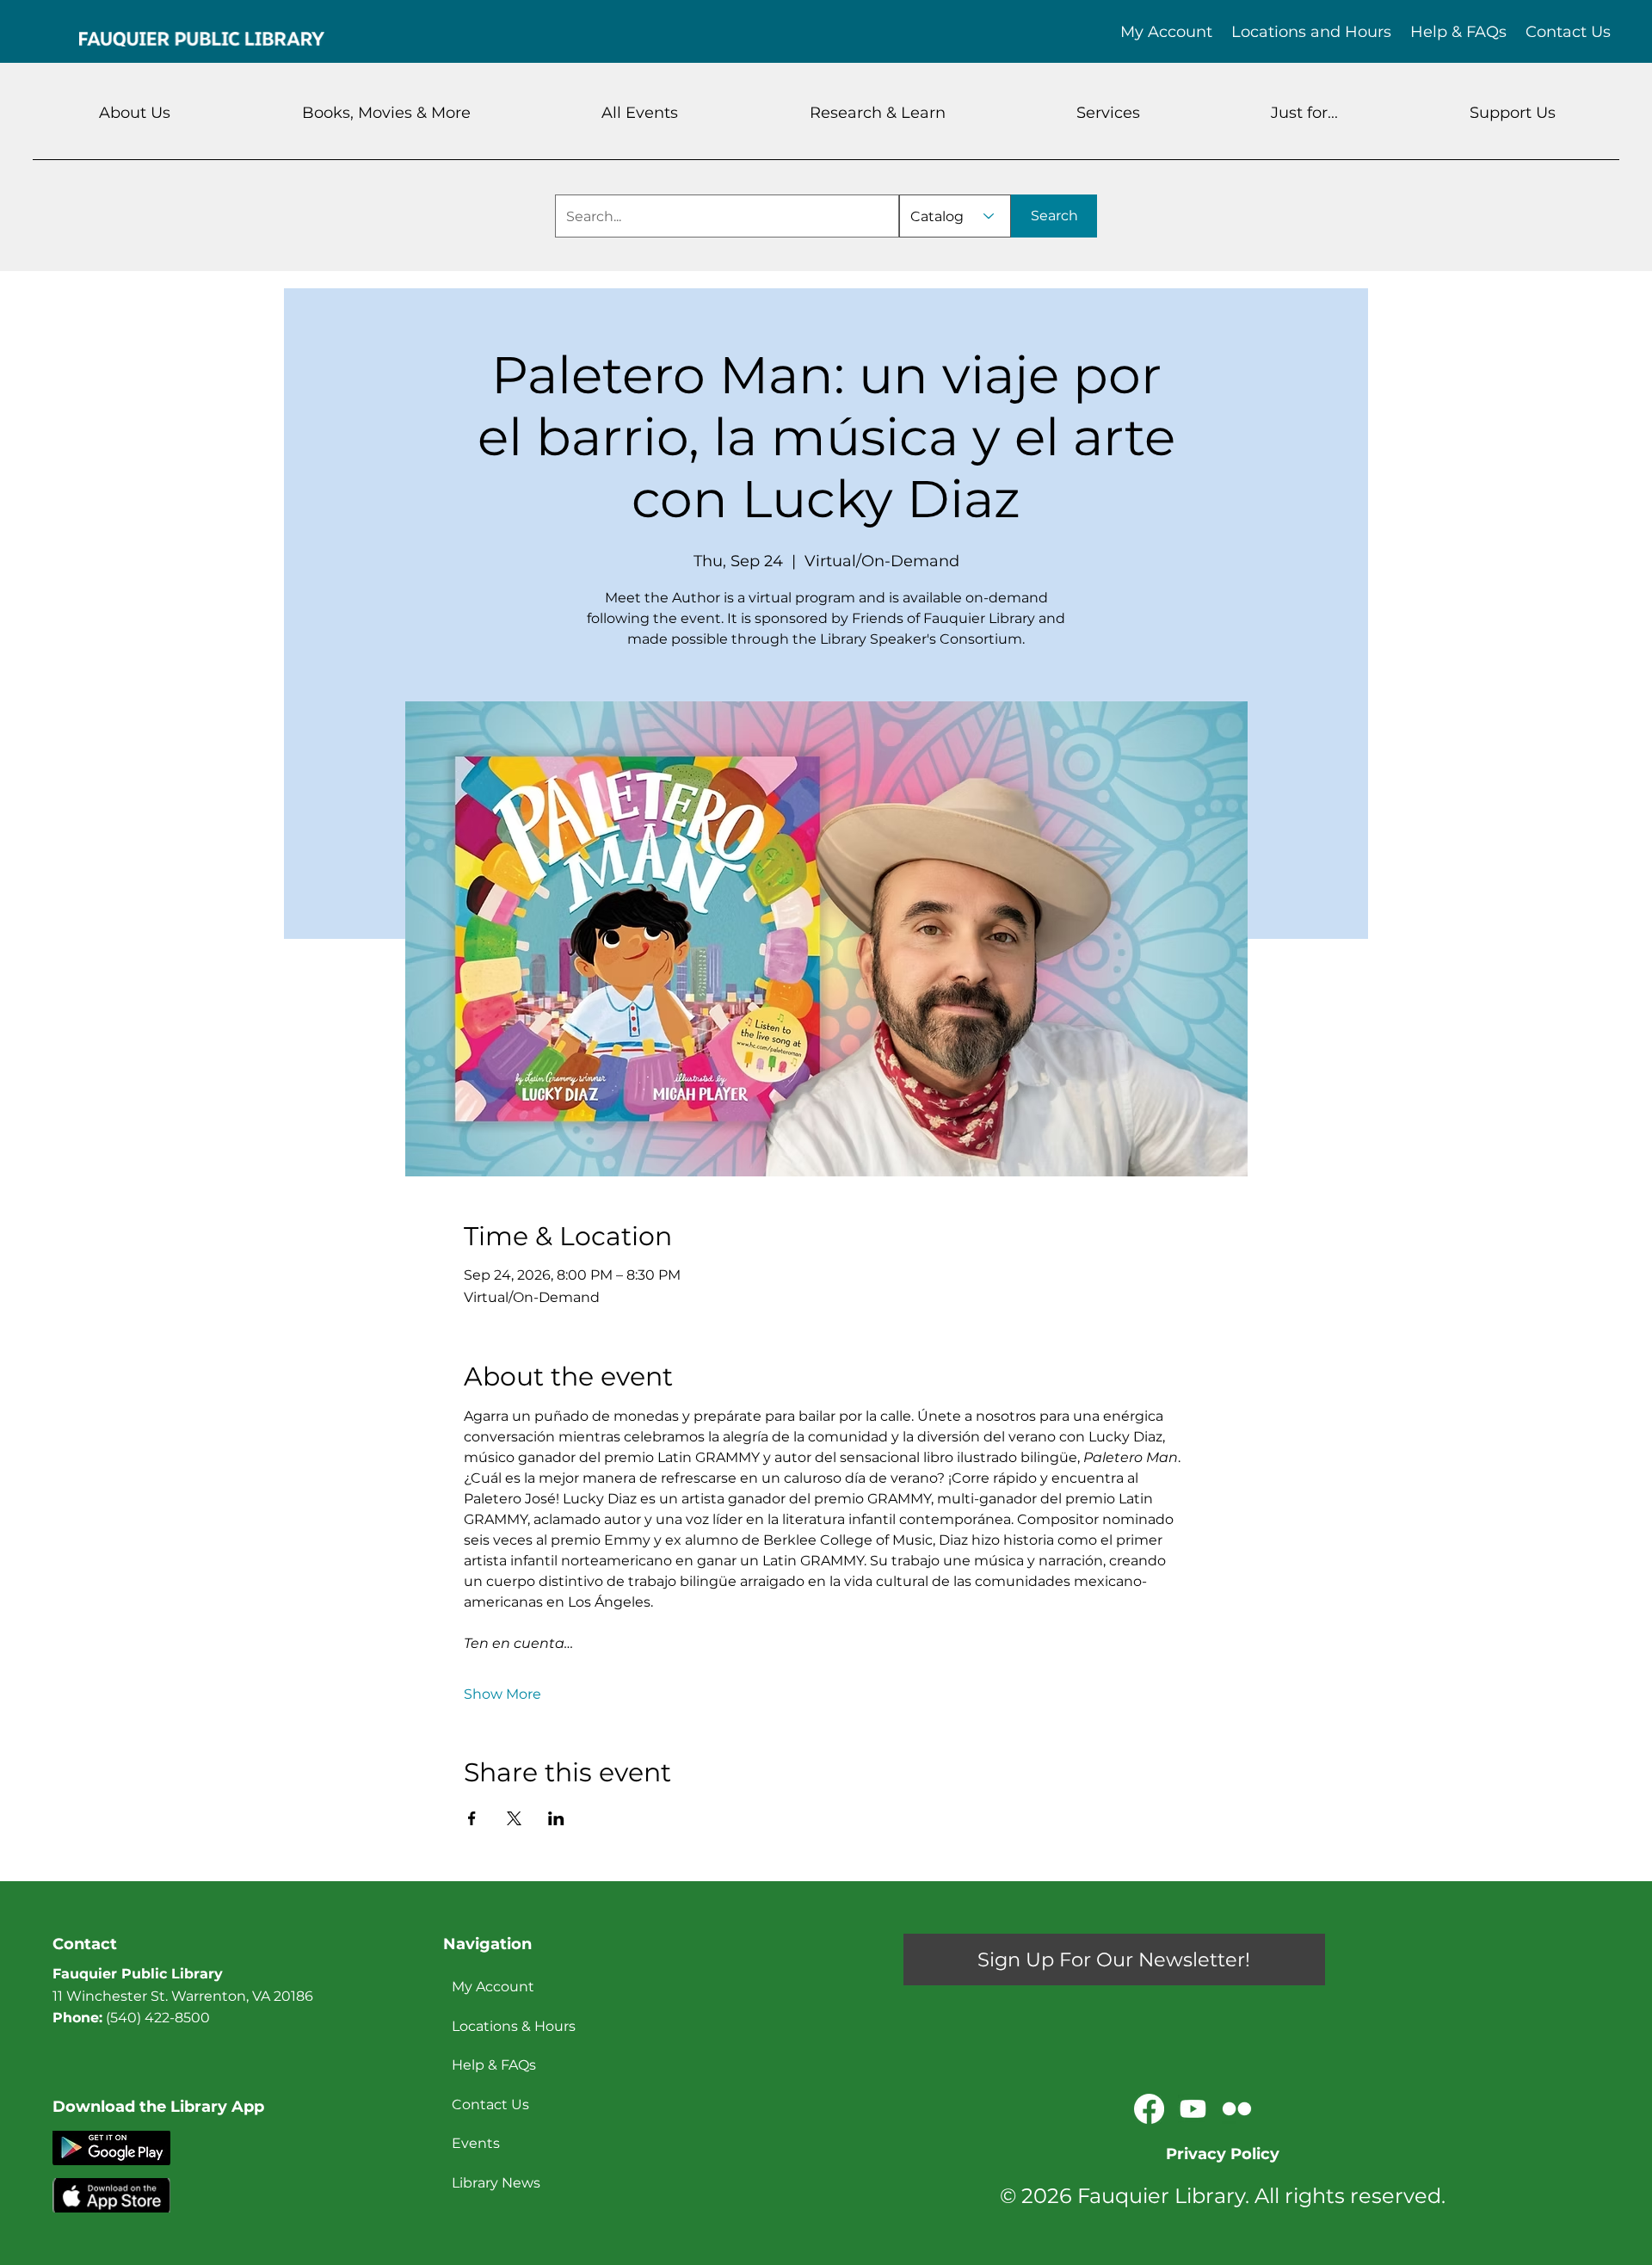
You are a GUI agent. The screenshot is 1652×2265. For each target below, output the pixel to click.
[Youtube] (1193, 2109)
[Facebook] (1149, 2109)
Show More (502, 1694)
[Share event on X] (514, 1818)
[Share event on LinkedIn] (556, 1818)
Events (476, 2143)
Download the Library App (158, 2107)
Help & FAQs (494, 2065)
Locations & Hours (514, 2026)
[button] (135, 113)
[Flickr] (1237, 2109)
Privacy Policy (1223, 2154)
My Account (493, 1987)
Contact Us (490, 2105)
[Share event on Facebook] (472, 1818)
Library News (496, 2183)
